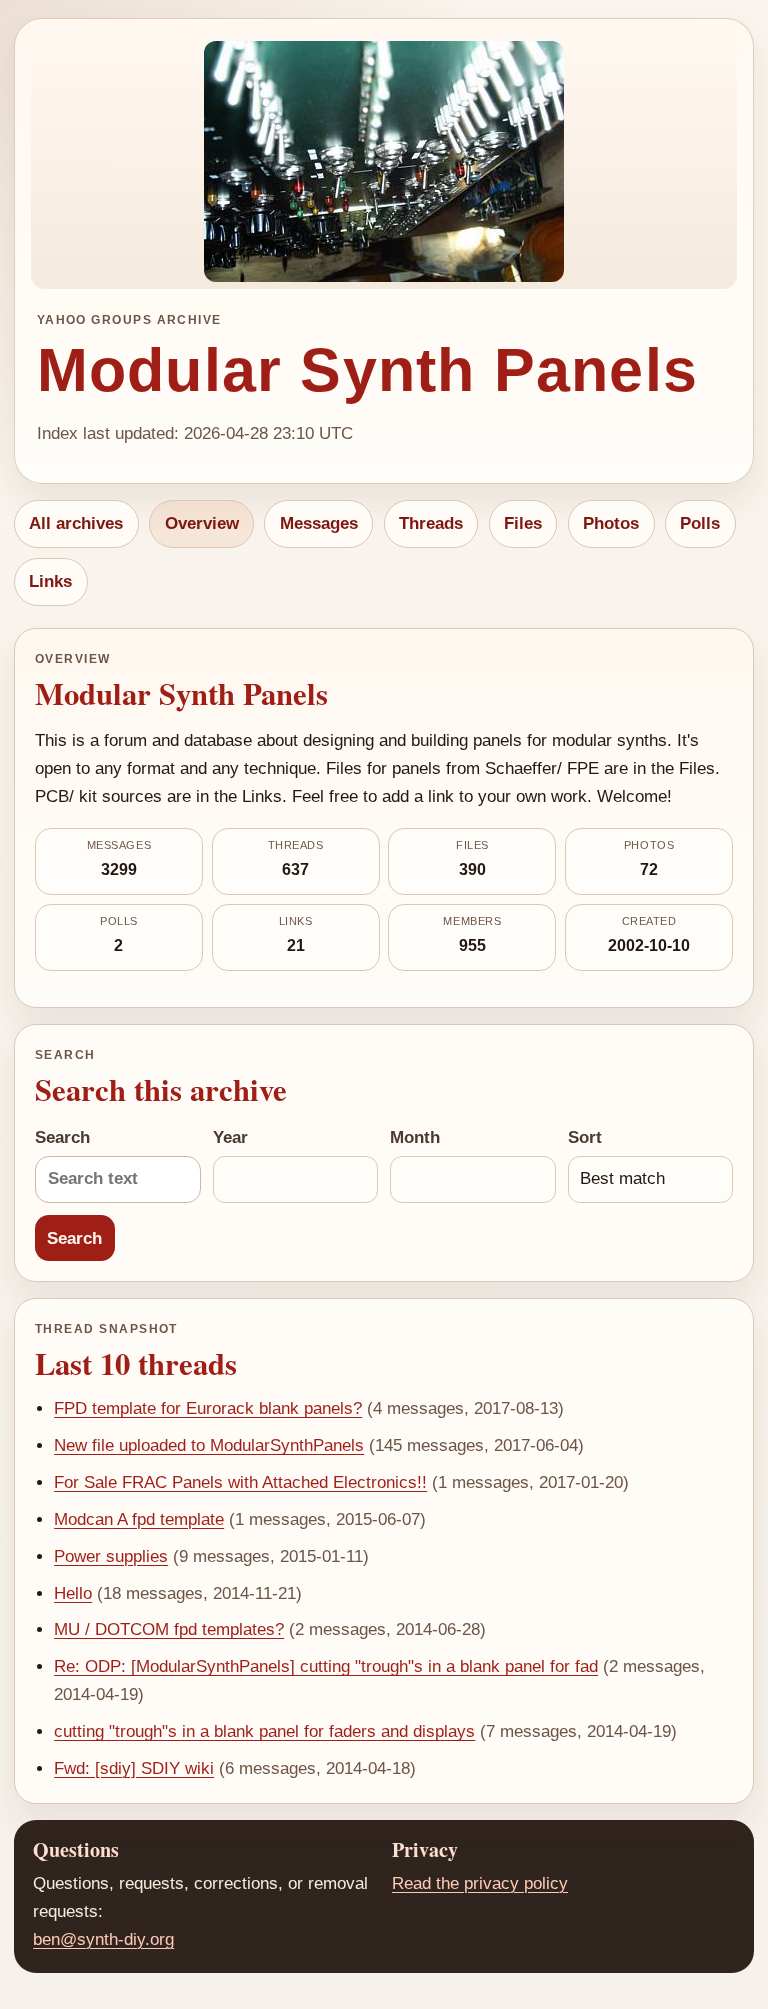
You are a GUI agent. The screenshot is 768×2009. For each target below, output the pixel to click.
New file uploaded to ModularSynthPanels (209, 1445)
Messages (319, 523)
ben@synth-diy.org (103, 1939)
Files (523, 523)
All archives (76, 523)
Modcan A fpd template (139, 1519)
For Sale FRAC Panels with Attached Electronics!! (240, 1482)
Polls (700, 523)
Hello (73, 1593)
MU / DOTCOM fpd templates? (169, 1629)
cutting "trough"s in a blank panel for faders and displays (264, 1731)
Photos (611, 523)
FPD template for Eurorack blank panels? (208, 1408)
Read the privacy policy (480, 1883)
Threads (431, 523)
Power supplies (111, 1556)
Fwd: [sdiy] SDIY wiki (134, 1768)
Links (50, 581)
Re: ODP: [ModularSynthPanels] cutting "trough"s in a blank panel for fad (326, 1666)
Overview (202, 523)
